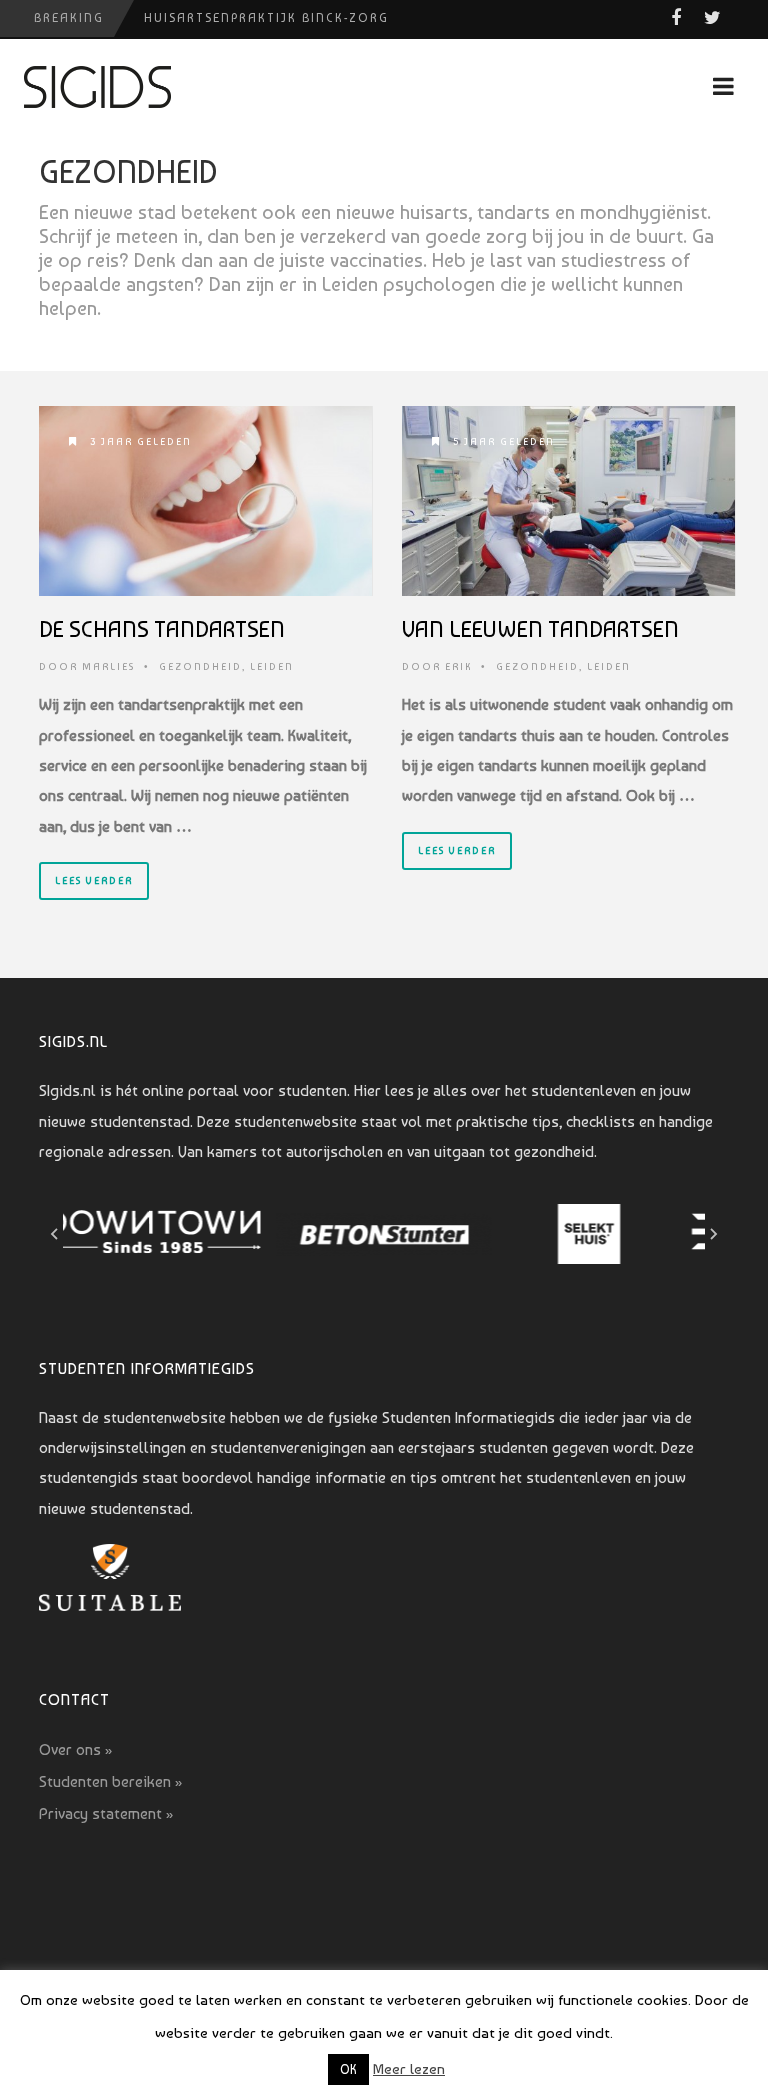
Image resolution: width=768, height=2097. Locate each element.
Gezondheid (200, 666)
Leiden (272, 666)
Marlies (108, 666)
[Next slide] (713, 1234)
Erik (458, 666)
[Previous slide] (55, 1234)
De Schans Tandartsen (162, 629)
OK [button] (348, 2069)
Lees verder (94, 880)
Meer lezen (409, 2069)
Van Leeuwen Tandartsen (540, 629)
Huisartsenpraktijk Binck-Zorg (266, 18)
